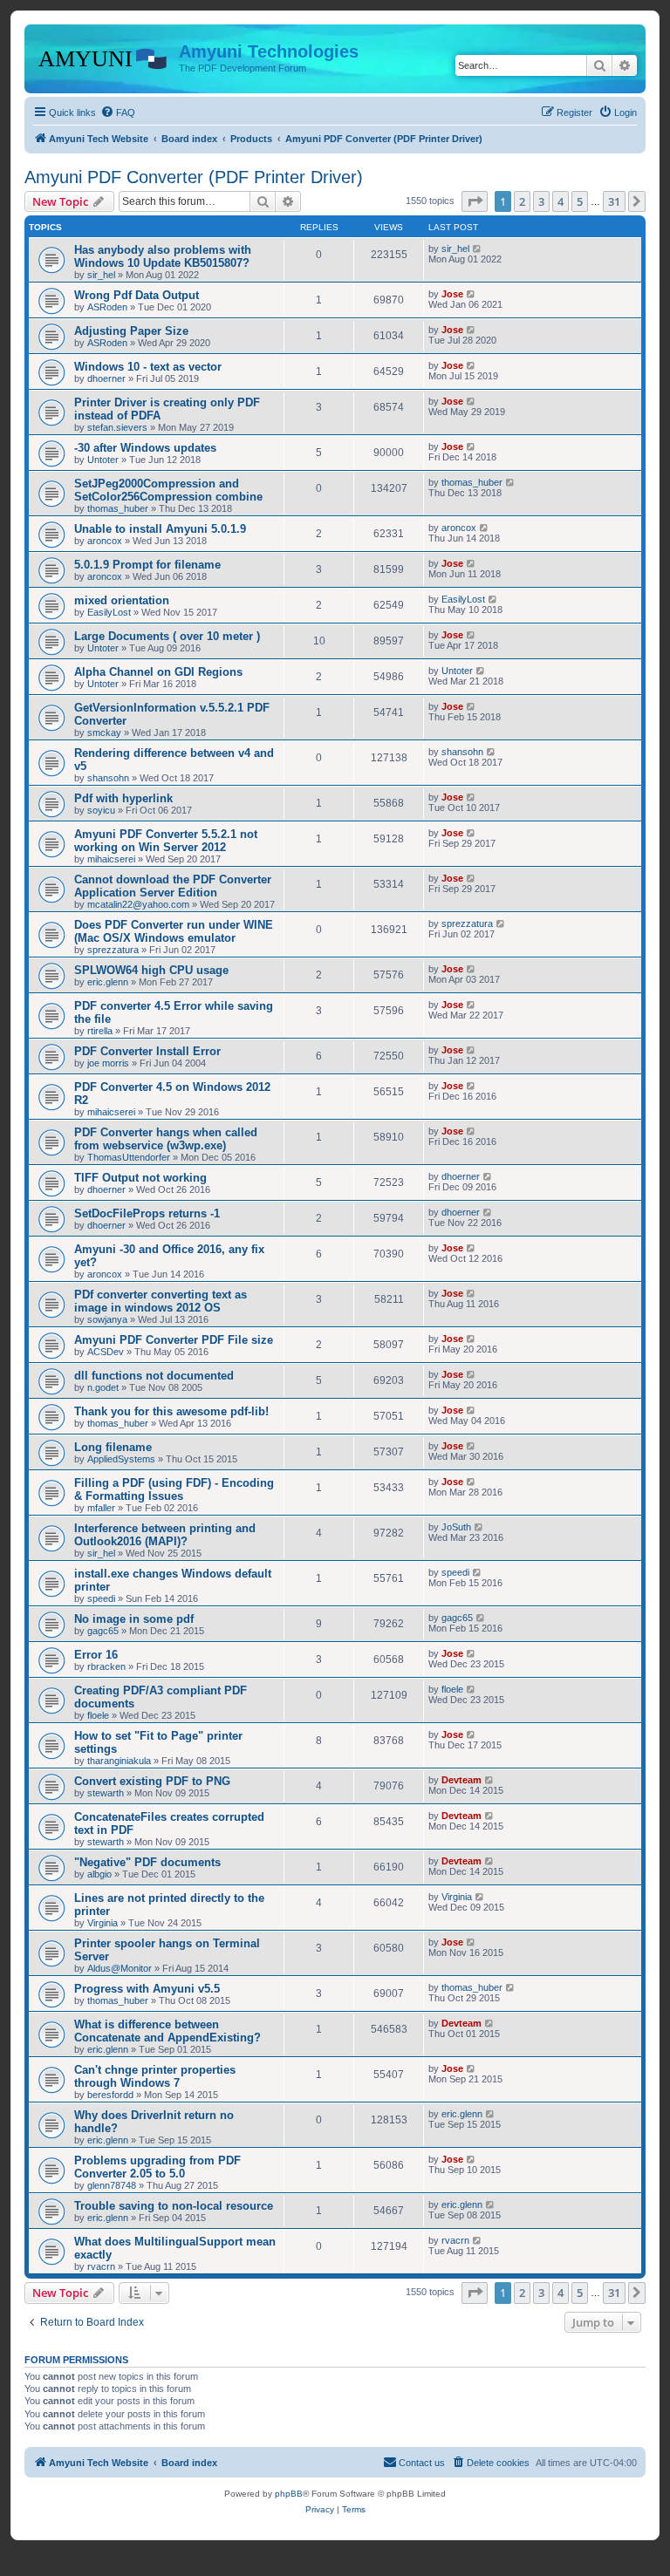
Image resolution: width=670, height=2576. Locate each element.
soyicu (101, 810)
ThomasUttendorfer (129, 1157)
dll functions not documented (154, 1376)
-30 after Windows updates (145, 448)
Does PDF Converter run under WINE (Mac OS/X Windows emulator (174, 931)
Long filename (113, 1447)
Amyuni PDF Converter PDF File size (174, 1340)
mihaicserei (111, 859)
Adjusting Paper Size (131, 331)
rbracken (106, 1666)
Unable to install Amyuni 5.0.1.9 (160, 529)
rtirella (100, 1031)
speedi (101, 1598)
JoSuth (456, 1527)
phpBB (289, 2494)
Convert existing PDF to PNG (152, 1781)
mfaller (101, 1508)
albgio (99, 1874)
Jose (452, 294)
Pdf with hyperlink (123, 798)
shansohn (108, 778)
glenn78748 (112, 2185)
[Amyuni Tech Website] (104, 57)
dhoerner (106, 378)
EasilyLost (109, 612)
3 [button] (541, 201)
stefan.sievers (117, 427)
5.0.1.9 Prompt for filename (147, 565)
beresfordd (110, 2095)
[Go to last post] (478, 249)
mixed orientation (122, 600)
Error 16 (96, 1655)
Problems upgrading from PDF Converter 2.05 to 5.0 (157, 2167)
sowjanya (107, 1319)
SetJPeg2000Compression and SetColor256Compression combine (168, 490)
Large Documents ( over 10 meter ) (167, 636)
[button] (475, 201)
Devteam (461, 1780)
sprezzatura (113, 950)
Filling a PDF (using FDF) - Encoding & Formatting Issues (174, 1489)
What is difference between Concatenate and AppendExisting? (167, 2031)
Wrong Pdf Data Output (137, 295)
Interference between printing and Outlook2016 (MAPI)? (165, 1535)
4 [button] (561, 201)
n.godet (103, 1387)
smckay (104, 733)
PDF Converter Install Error (147, 1051)
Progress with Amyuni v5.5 (147, 1989)
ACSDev (106, 1352)
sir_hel (101, 275)
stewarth (106, 1793)
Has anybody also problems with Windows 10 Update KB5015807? (163, 256)
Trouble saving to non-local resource (174, 2206)
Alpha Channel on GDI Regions (158, 672)
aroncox (105, 541)
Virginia (103, 1923)
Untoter (103, 460)
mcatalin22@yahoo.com (138, 904)
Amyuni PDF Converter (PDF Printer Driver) (194, 177)
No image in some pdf (134, 1619)
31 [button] (614, 201)
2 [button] (522, 201)
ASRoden (107, 307)
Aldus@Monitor (120, 1968)
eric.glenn (108, 982)
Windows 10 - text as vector (148, 367)
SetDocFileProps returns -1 (147, 1213)
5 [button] (580, 201)
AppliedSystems (121, 1459)
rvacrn (101, 2266)
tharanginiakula (119, 1761)
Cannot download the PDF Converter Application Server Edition (173, 886)
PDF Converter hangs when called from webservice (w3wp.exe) (166, 1139)
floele (98, 1715)
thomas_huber (118, 508)
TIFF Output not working (140, 1178)
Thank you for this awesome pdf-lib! (171, 1411)
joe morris (108, 1063)
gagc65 (103, 1631)
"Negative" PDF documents (147, 1862)
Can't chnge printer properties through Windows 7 (155, 2076)
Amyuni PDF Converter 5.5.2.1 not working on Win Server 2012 (166, 841)
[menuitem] (118, 112)
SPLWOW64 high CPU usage (151, 970)
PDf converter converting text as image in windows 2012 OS (161, 1301)
